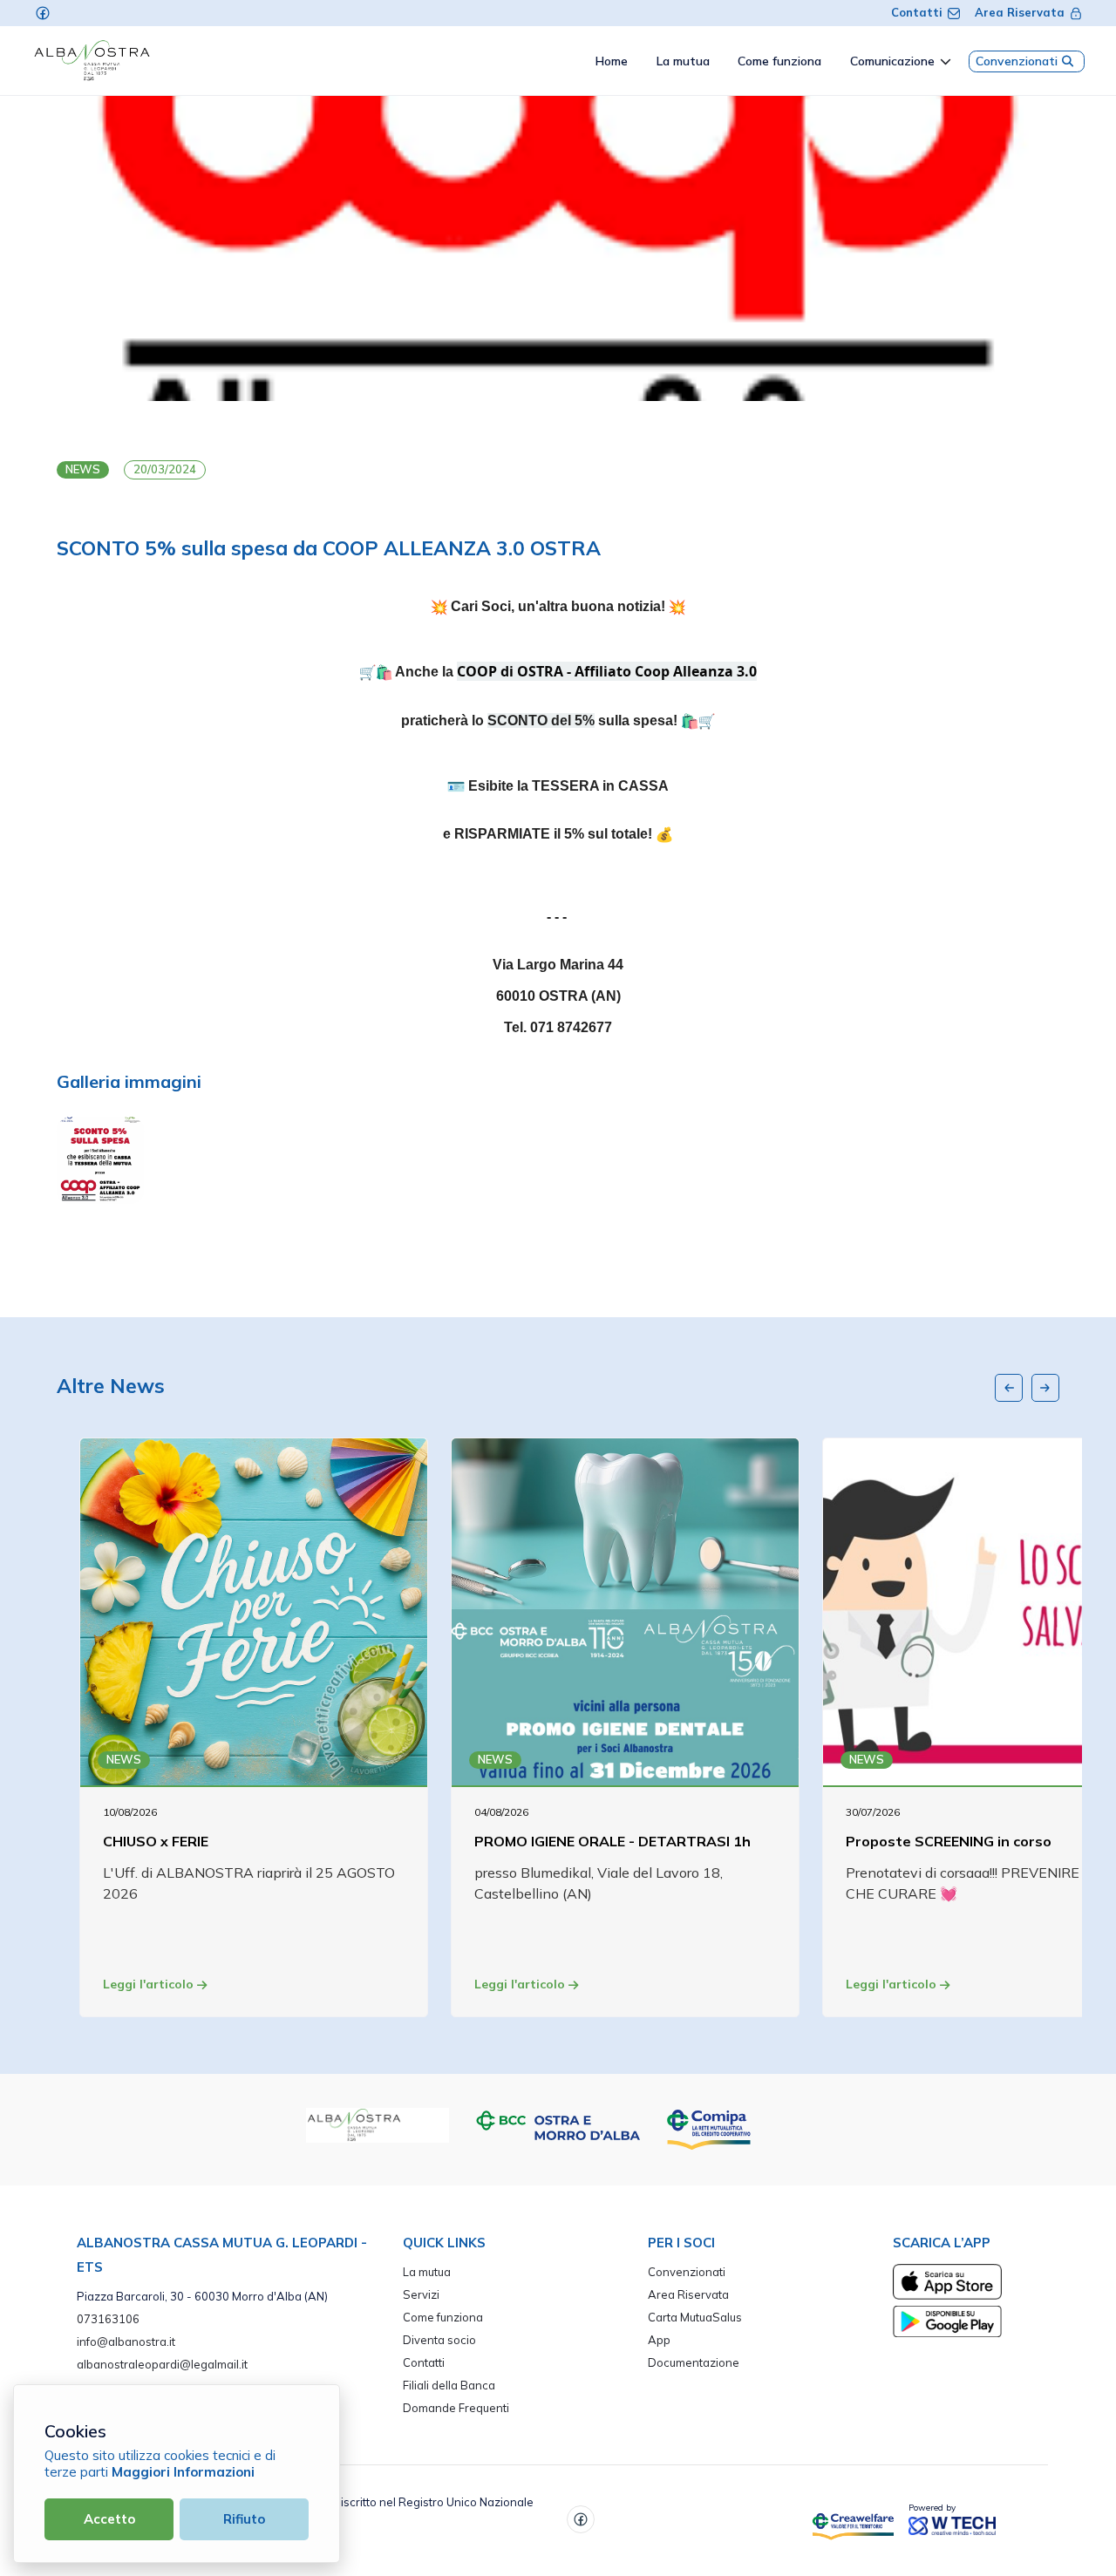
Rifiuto (244, 2519)
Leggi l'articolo (150, 1984)
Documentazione (694, 2362)
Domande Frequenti (456, 2408)
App (659, 2340)
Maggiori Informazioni (183, 2472)
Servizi (421, 2294)
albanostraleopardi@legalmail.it (162, 2364)
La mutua (427, 2272)
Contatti (917, 12)
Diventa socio (439, 2340)
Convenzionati (1017, 61)
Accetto (109, 2519)
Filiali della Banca (449, 2385)
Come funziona (443, 2317)
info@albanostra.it (126, 2342)
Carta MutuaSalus (695, 2317)
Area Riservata (1020, 12)
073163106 (108, 2319)
